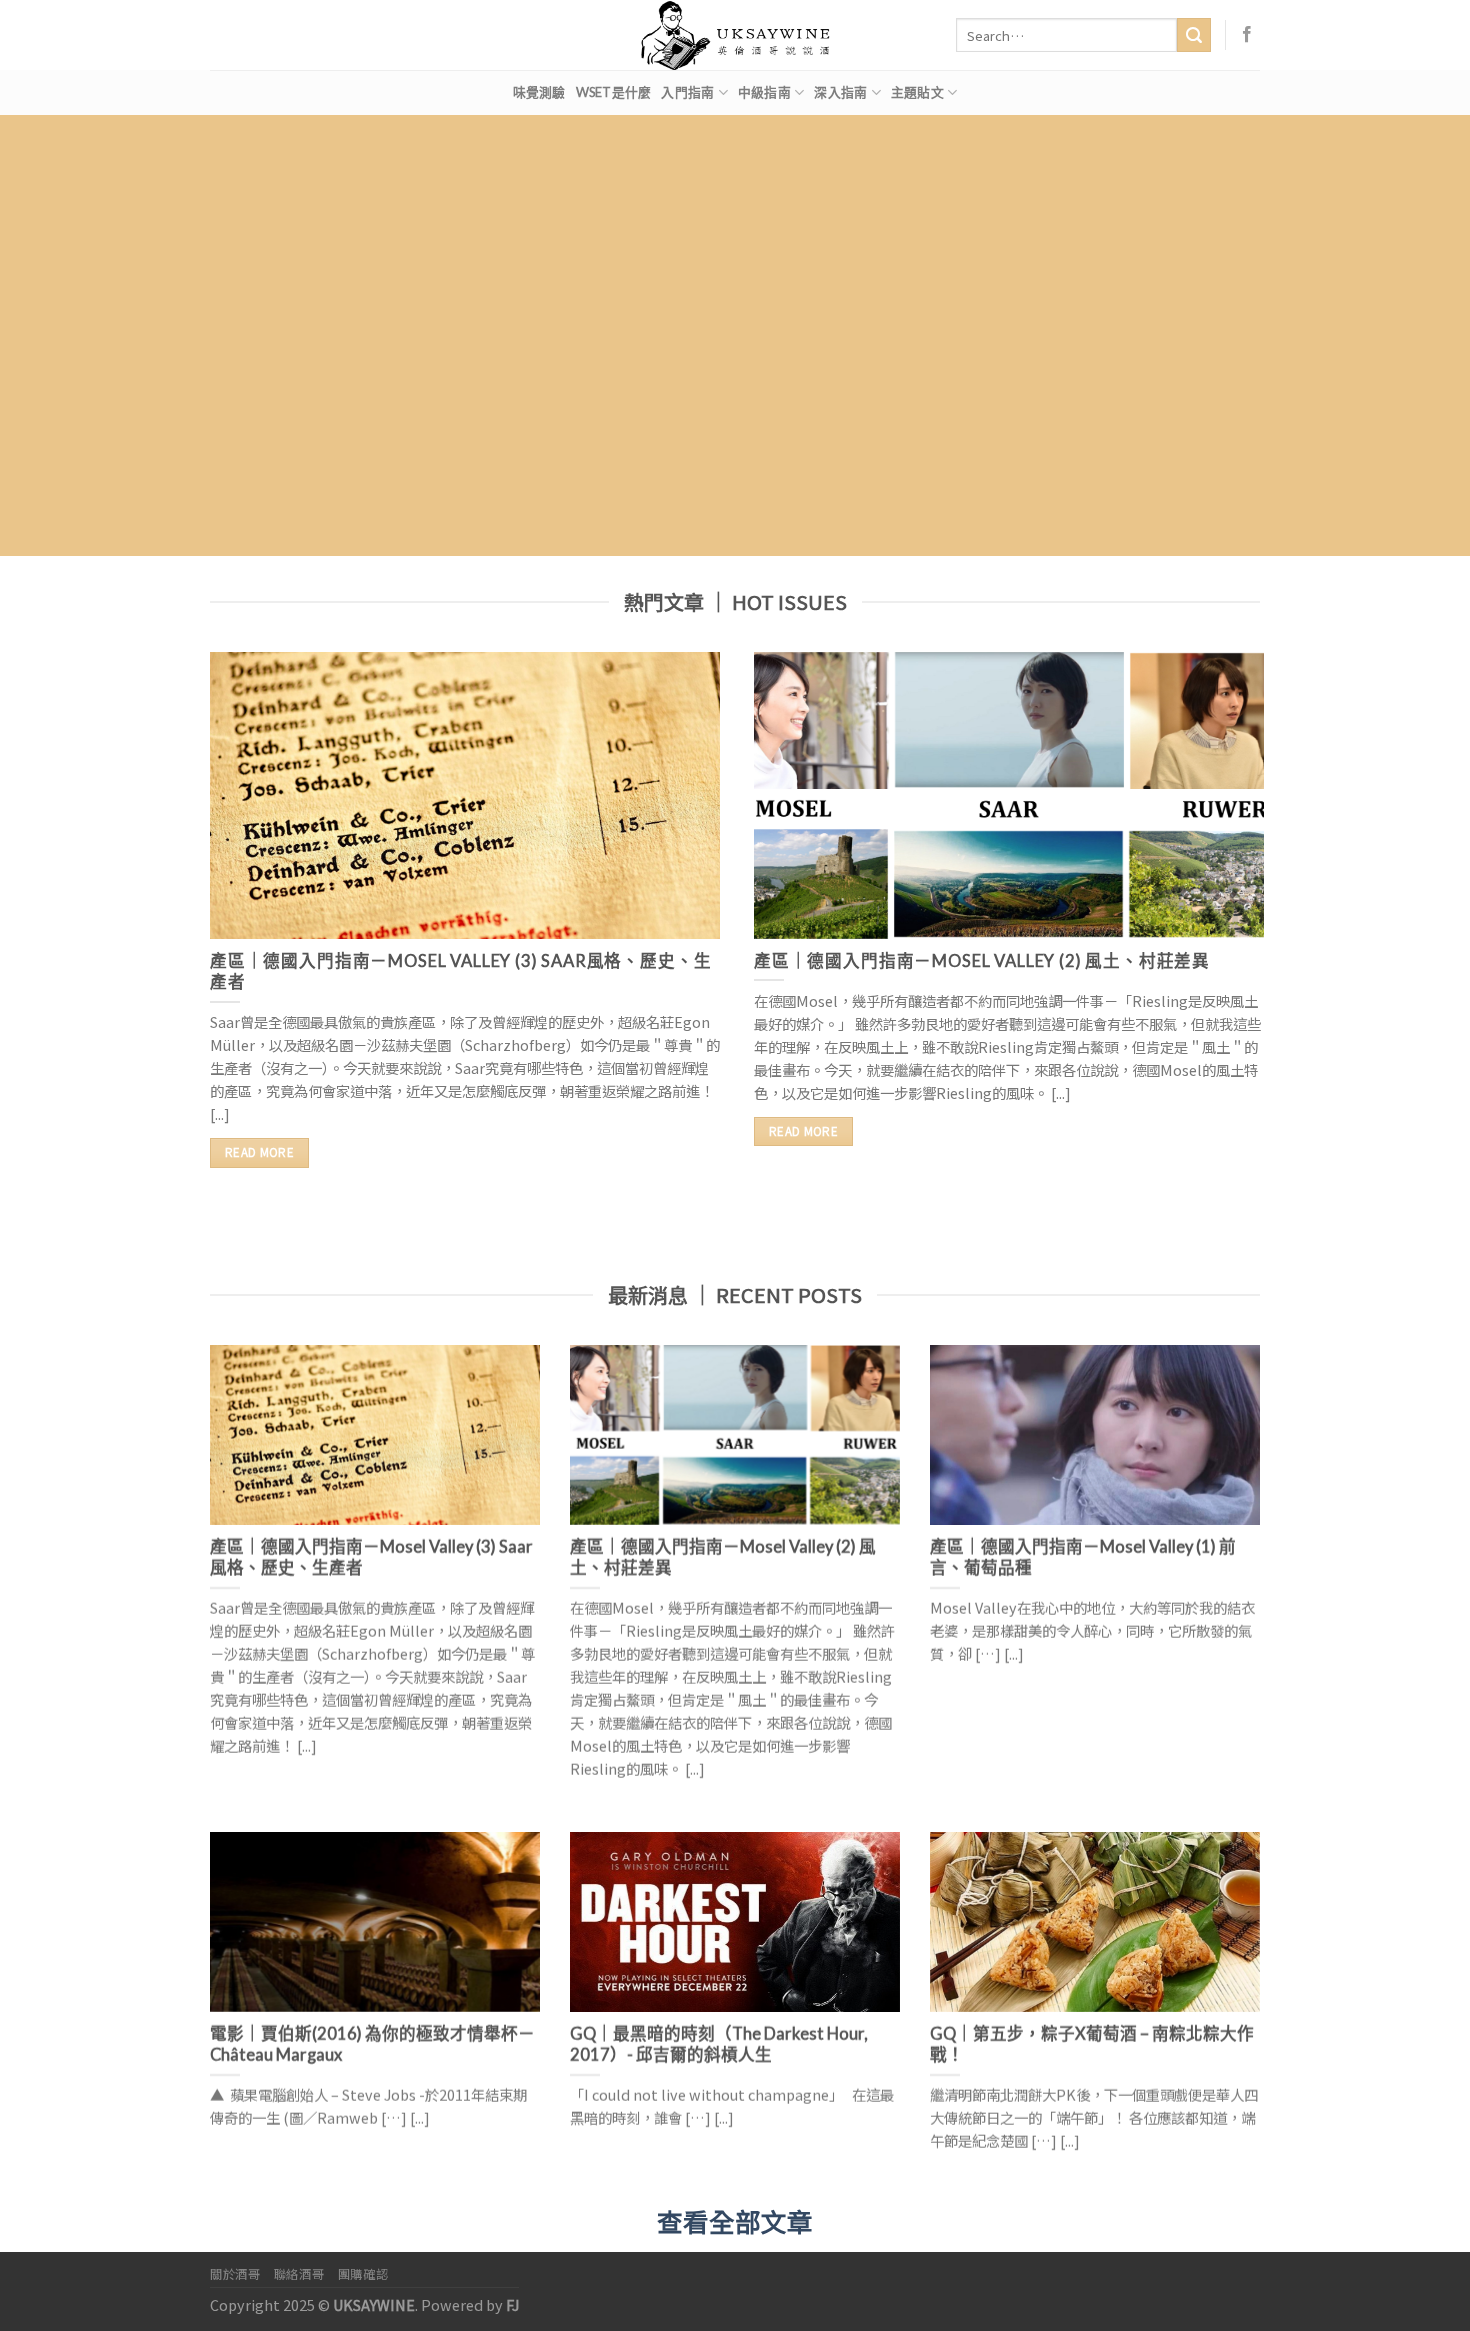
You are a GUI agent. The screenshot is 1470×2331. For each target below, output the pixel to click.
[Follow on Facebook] (1247, 35)
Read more (259, 1152)
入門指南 (687, 92)
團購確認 (363, 2274)
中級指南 (764, 92)
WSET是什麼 (614, 92)
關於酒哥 (235, 2274)
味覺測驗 (539, 92)
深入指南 (840, 92)
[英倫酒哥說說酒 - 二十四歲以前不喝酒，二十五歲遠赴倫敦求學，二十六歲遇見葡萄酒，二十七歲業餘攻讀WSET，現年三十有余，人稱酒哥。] (735, 35)
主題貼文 (917, 92)
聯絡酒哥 (299, 2274)
